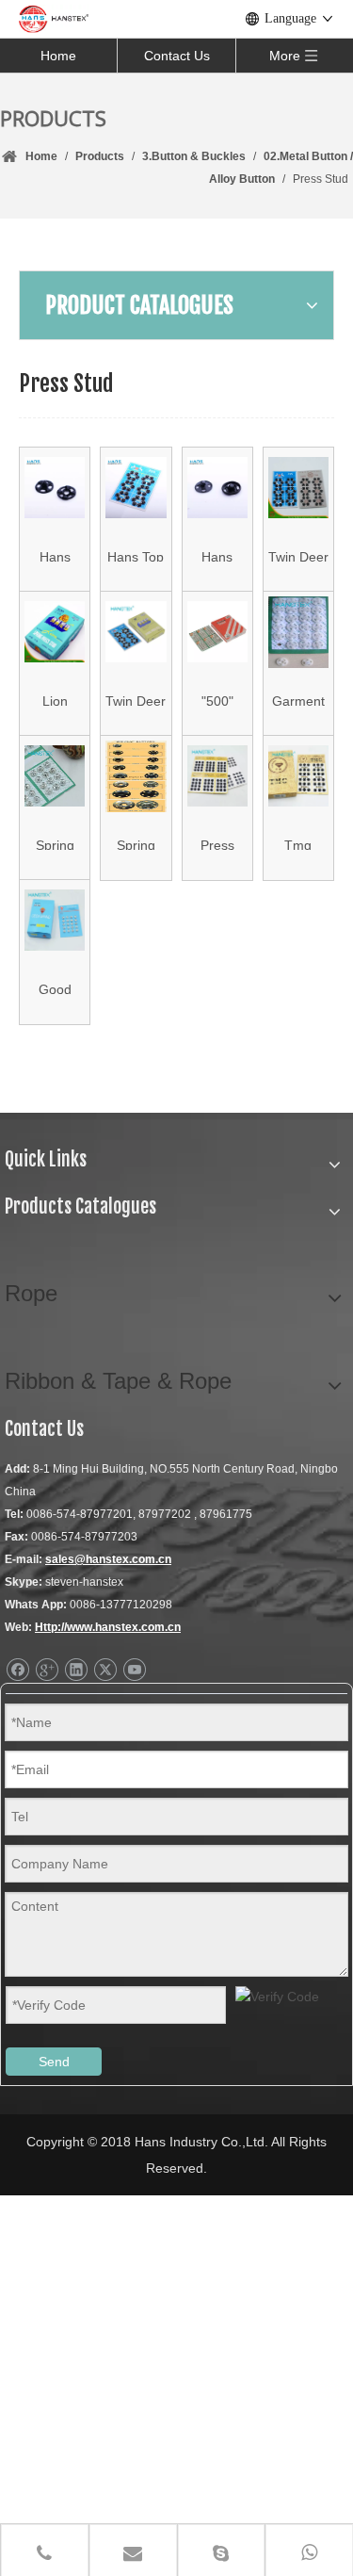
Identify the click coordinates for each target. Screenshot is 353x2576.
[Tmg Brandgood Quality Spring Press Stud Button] (298, 776)
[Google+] (47, 1670)
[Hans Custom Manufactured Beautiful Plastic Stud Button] (55, 488)
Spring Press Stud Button (136, 844)
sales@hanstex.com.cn (108, 1559)
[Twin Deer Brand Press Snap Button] (136, 632)
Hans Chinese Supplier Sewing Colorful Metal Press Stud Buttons (217, 555)
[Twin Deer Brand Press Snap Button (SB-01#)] (298, 488)
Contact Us (177, 56)
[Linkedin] (76, 1670)
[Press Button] (217, 776)
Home (58, 56)
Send (54, 2062)
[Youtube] (134, 1670)
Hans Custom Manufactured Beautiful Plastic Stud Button (55, 555)
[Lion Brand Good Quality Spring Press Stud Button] (55, 632)
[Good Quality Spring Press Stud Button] (55, 921)
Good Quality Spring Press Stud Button (55, 988)
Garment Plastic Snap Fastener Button (298, 700)
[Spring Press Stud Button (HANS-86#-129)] (55, 776)
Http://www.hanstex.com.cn (108, 1627)
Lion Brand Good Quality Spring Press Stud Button (55, 700)
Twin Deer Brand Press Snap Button (136, 700)
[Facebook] (17, 1670)
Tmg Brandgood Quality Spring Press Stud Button (298, 844)
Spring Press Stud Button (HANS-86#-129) (55, 844)
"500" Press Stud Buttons (217, 700)
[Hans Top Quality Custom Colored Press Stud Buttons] (136, 488)
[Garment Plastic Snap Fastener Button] (298, 632)
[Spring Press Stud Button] (136, 776)
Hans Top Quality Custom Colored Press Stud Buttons (136, 555)
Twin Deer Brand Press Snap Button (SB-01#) (298, 555)
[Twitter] (105, 1670)
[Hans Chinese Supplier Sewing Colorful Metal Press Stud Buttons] (217, 488)
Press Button (217, 844)
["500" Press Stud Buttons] (217, 632)
